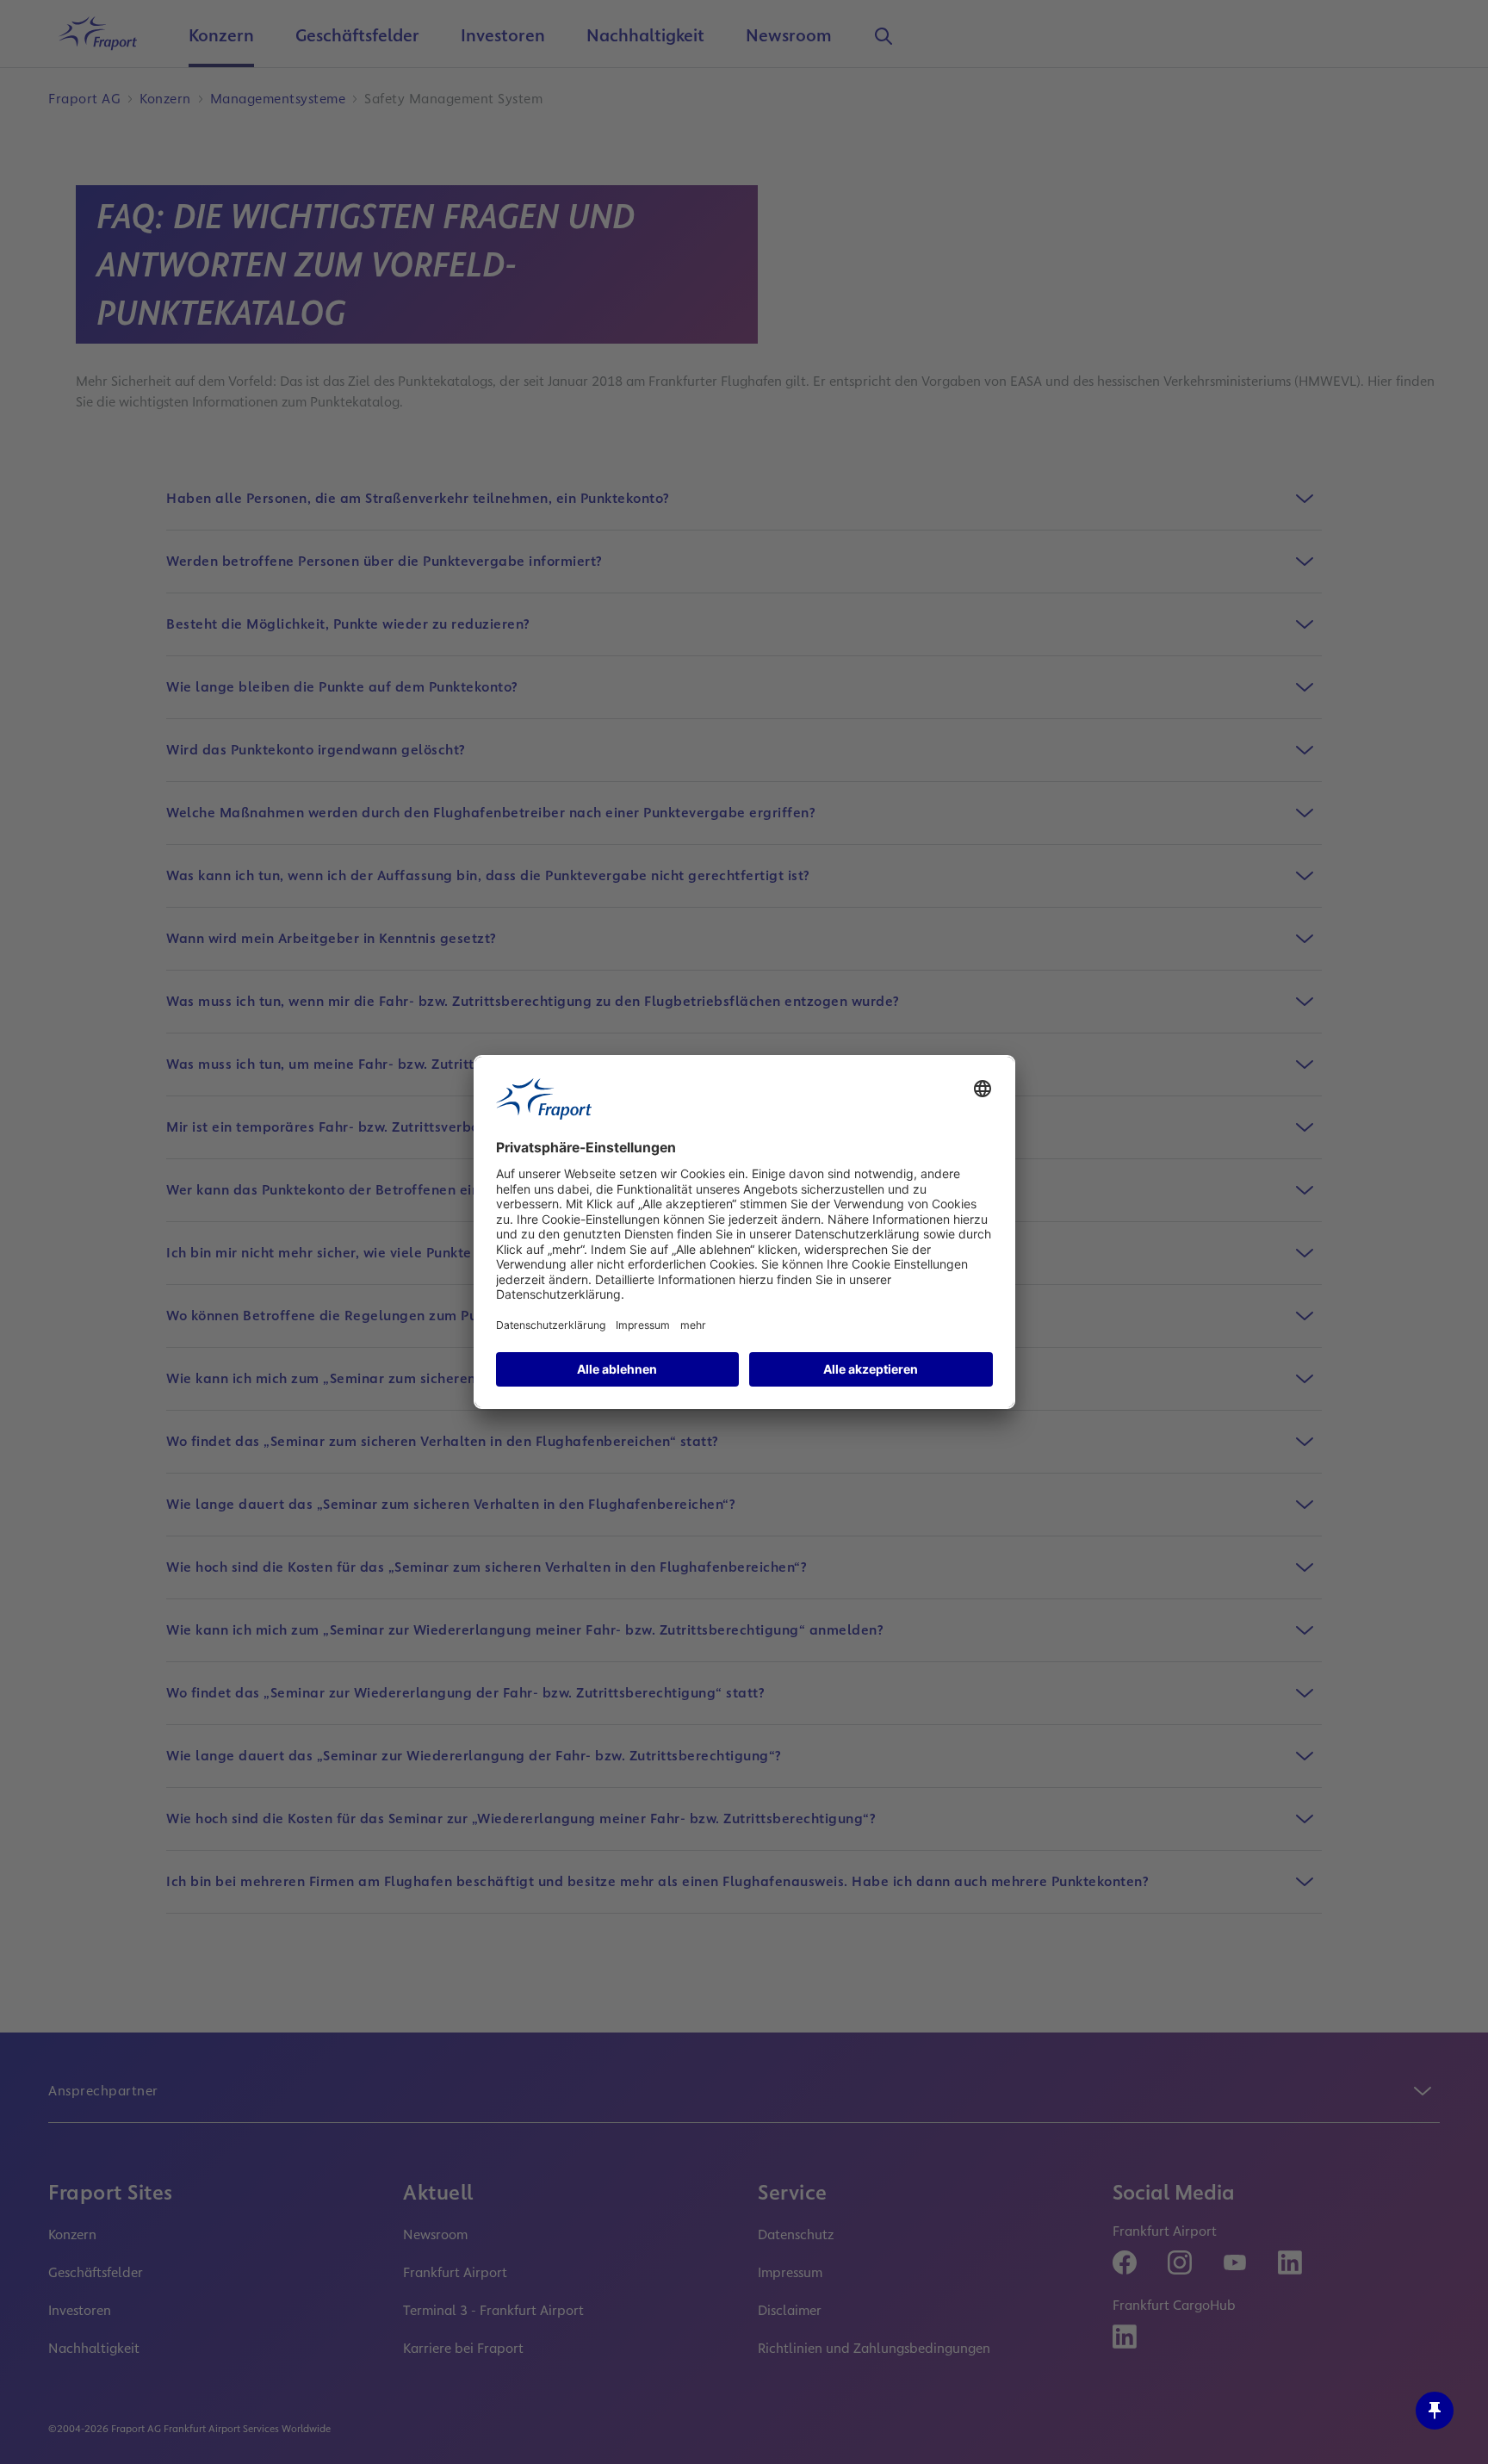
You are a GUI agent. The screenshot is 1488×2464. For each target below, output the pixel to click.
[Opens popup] (1435, 2411)
